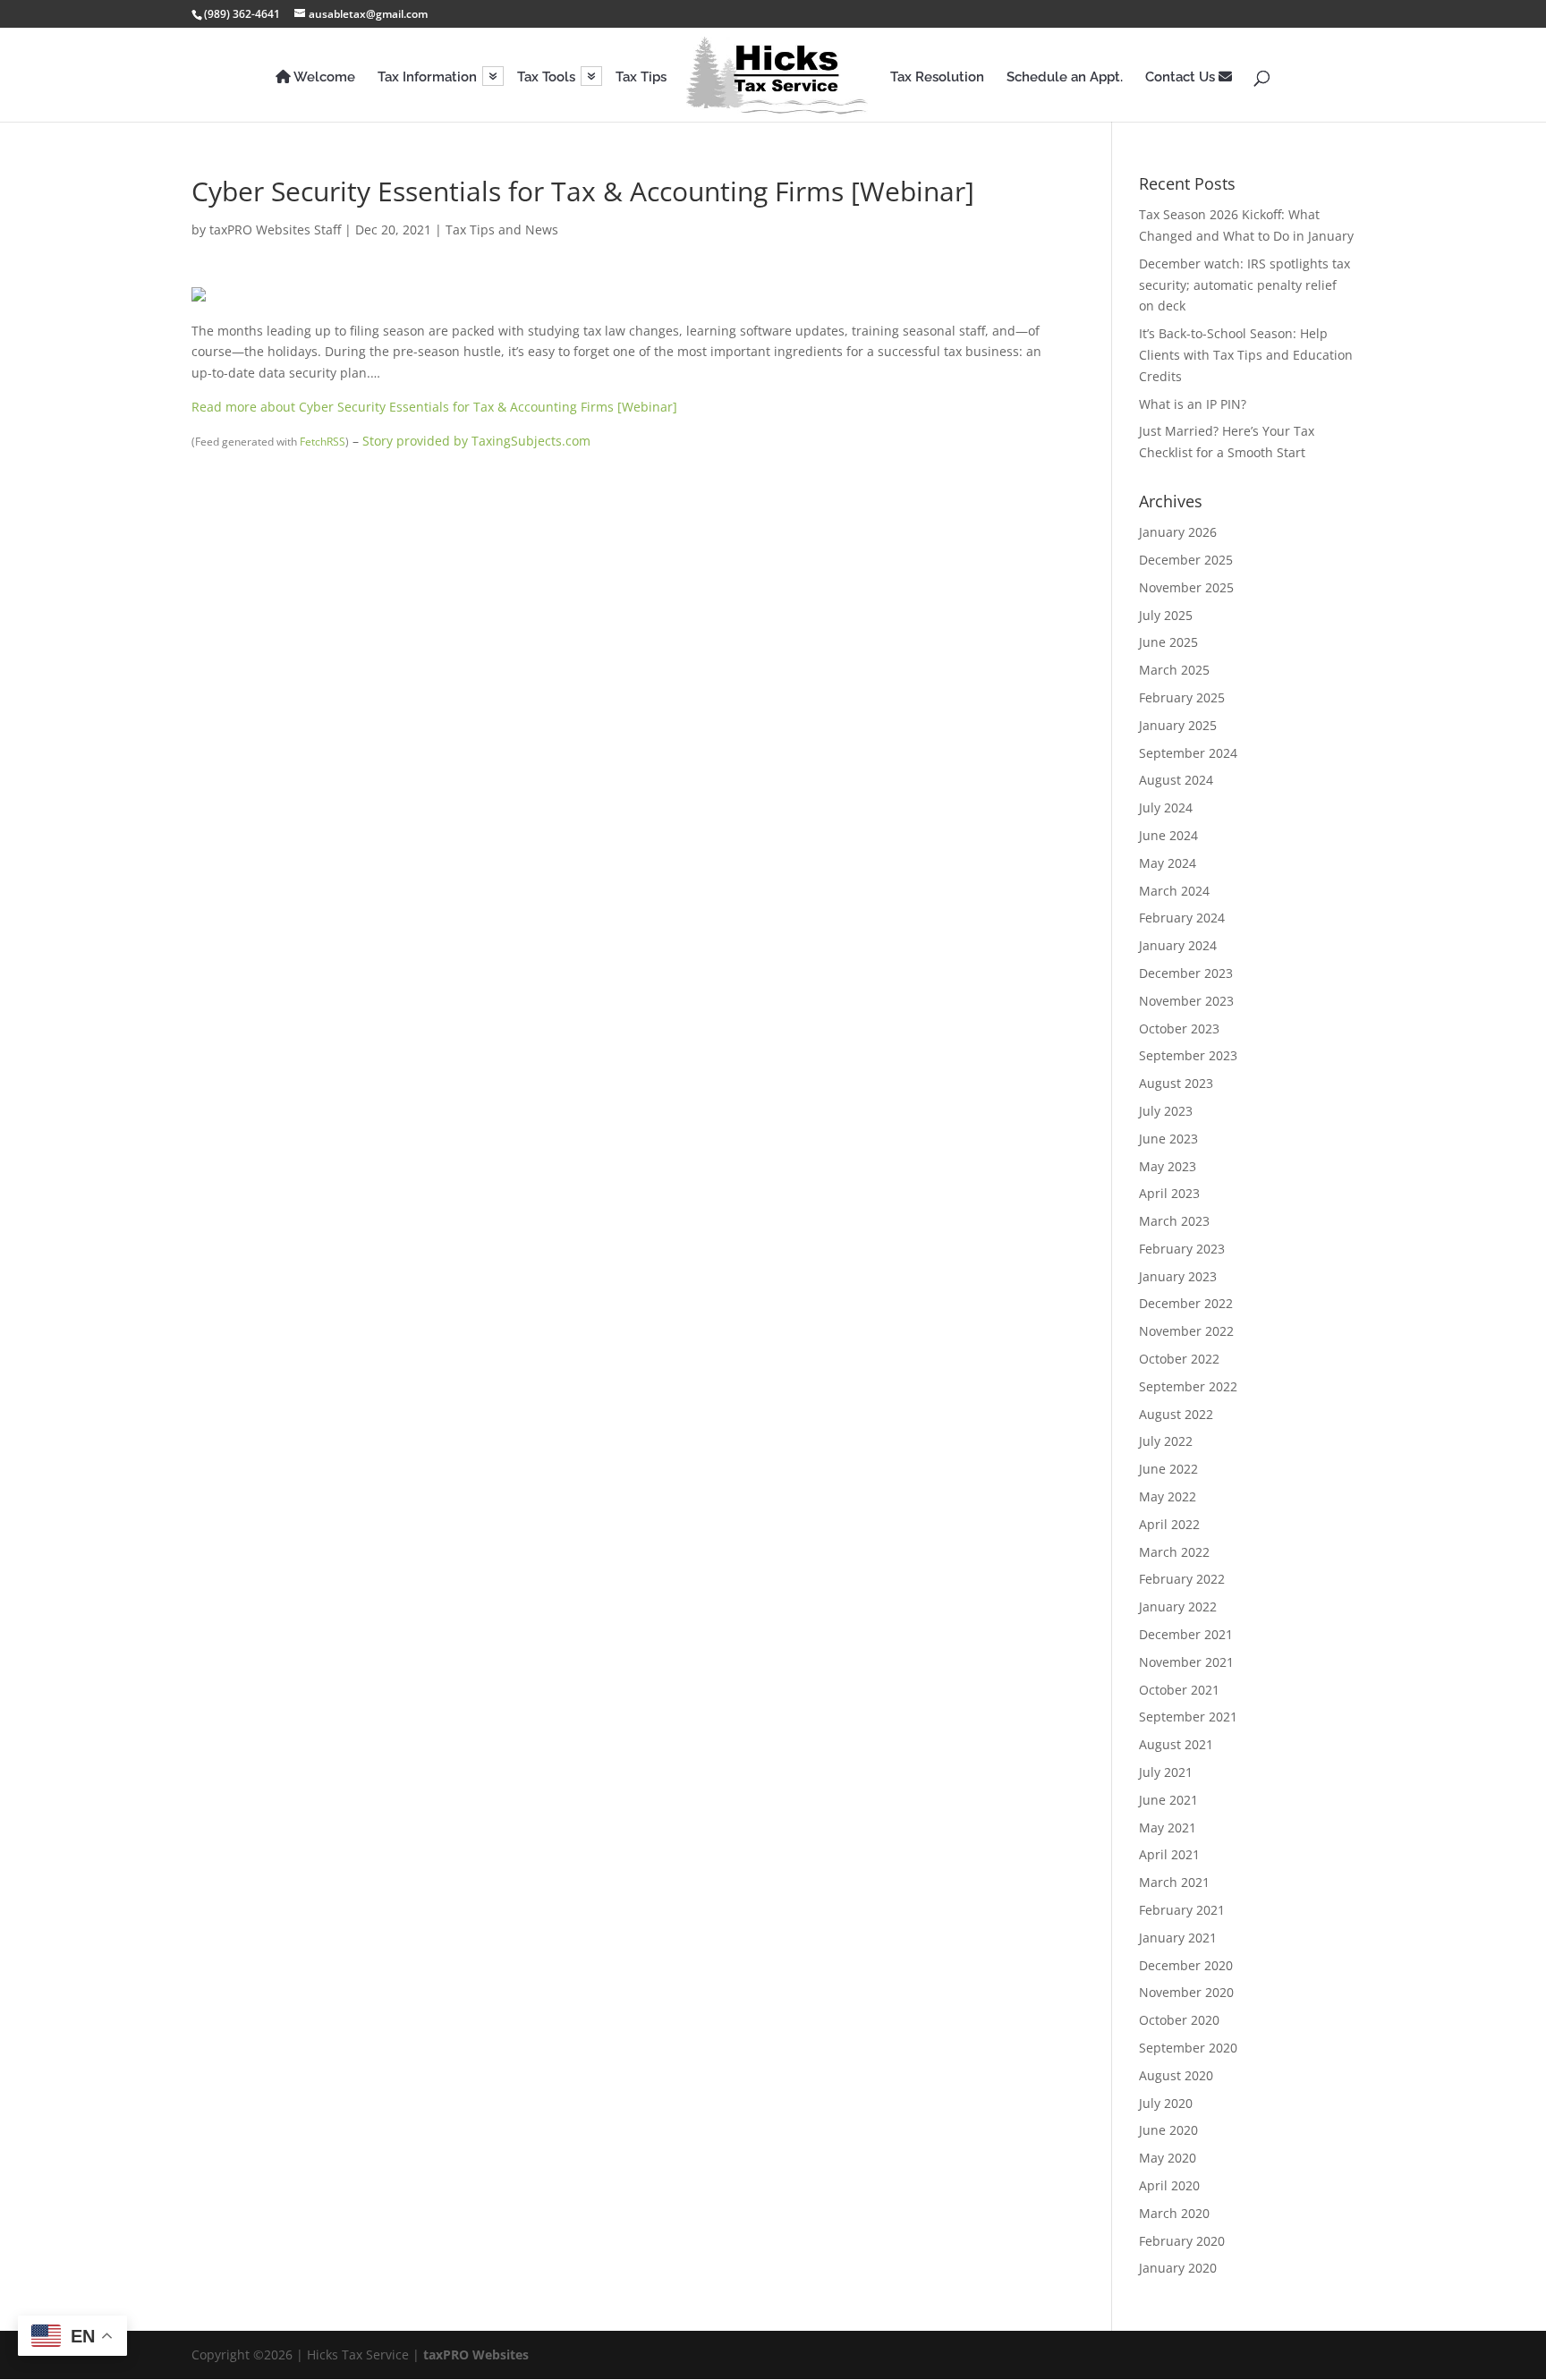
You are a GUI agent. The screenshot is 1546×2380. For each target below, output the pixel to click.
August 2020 (1176, 2075)
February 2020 (1182, 2241)
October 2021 (1179, 1690)
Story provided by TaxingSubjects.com (476, 441)
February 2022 (1182, 1579)
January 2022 (1178, 1606)
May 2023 (1168, 1166)
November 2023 (1186, 1001)
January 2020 (1178, 2268)
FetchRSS (323, 442)
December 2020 (1186, 1965)
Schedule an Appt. (1065, 78)
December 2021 (1186, 1634)
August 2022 (1176, 1414)
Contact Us (1182, 77)
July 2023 (1166, 1111)
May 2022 (1168, 1496)
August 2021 (1176, 1744)
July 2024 (1166, 807)
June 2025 (1168, 642)
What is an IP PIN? (1193, 404)
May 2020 (1168, 2158)
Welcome (323, 77)
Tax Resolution (937, 78)
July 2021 (1166, 1772)
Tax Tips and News (502, 229)
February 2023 (1182, 1249)
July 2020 (1166, 2103)
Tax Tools (546, 78)
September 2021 (1188, 1717)
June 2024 (1168, 835)
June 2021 (1168, 1800)
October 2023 (1179, 1028)
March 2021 (1174, 1882)
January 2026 (1178, 532)
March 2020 (1174, 2213)
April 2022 (1169, 1524)
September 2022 (1188, 1386)
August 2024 (1176, 780)
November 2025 (1186, 587)
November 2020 (1186, 1992)
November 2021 (1186, 1662)
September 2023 (1188, 1055)
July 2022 (1166, 1441)
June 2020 (1168, 2130)
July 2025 (1166, 615)
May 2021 (1168, 1827)
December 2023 (1186, 973)
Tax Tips (641, 78)
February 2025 (1182, 697)
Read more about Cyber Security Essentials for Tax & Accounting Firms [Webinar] (434, 407)
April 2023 (1169, 1193)
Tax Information (427, 78)
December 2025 (1186, 560)
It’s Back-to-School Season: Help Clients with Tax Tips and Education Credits (1246, 355)
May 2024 (1168, 863)
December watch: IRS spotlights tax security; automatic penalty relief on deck (1244, 285)
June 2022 (1168, 1469)
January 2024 (1178, 945)
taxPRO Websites (476, 2354)
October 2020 (1179, 2020)
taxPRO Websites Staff (275, 229)
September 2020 (1188, 2048)
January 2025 (1178, 725)
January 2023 (1178, 1276)
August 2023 (1176, 1083)
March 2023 (1174, 1221)
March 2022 (1174, 1552)
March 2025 (1174, 670)
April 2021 (1169, 1854)
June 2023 (1168, 1139)
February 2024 (1182, 918)
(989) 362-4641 (242, 14)
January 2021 (1178, 1938)
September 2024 (1188, 753)
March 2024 (1174, 891)
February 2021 (1182, 1910)
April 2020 (1169, 2185)
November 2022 (1186, 1331)
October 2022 (1179, 1359)
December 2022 (1186, 1303)
